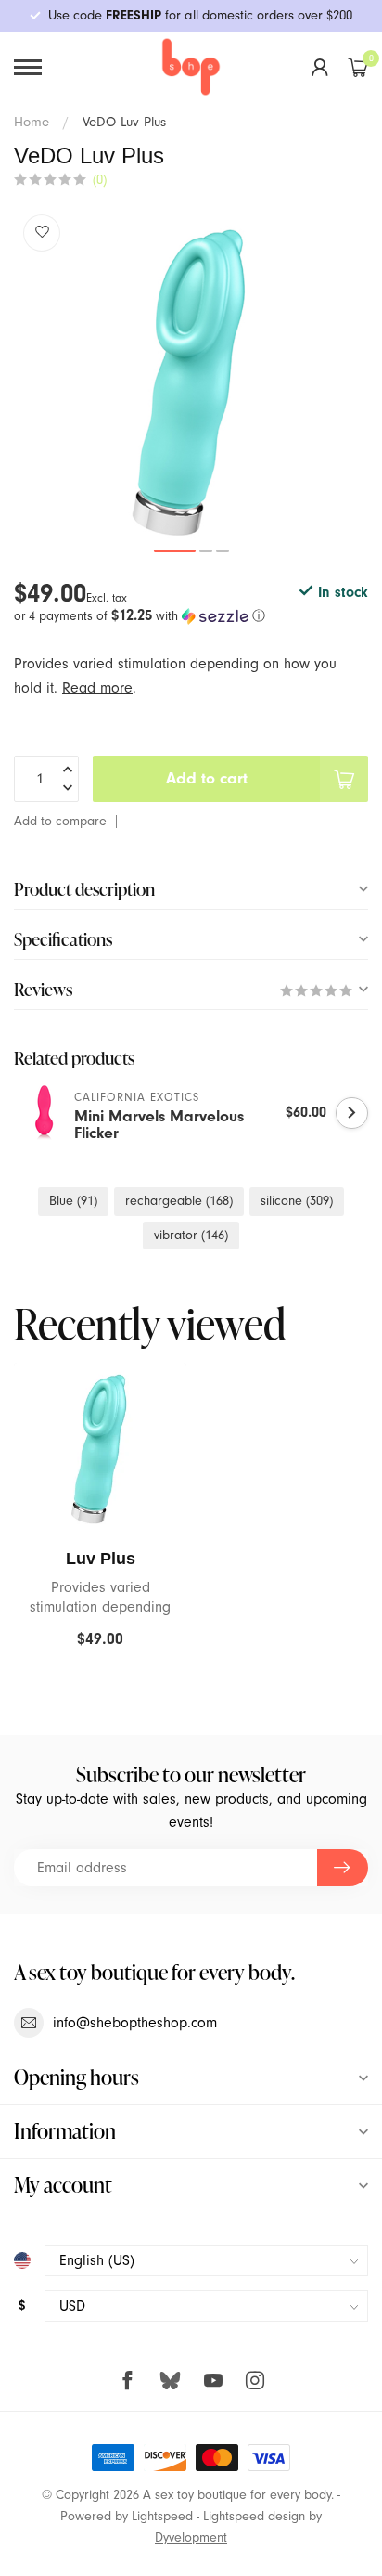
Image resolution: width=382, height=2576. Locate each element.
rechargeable (179, 1201)
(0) (100, 180)
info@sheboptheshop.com (135, 2023)
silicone (297, 1201)
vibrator (191, 1235)
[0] (358, 67)
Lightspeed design (254, 2516)
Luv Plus (101, 1559)
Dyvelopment (191, 2537)
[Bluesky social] (170, 2380)
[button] (191, 616)
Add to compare (60, 821)
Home (32, 122)
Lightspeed (162, 2516)
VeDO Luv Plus (124, 122)
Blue (73, 1201)
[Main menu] (28, 67)
